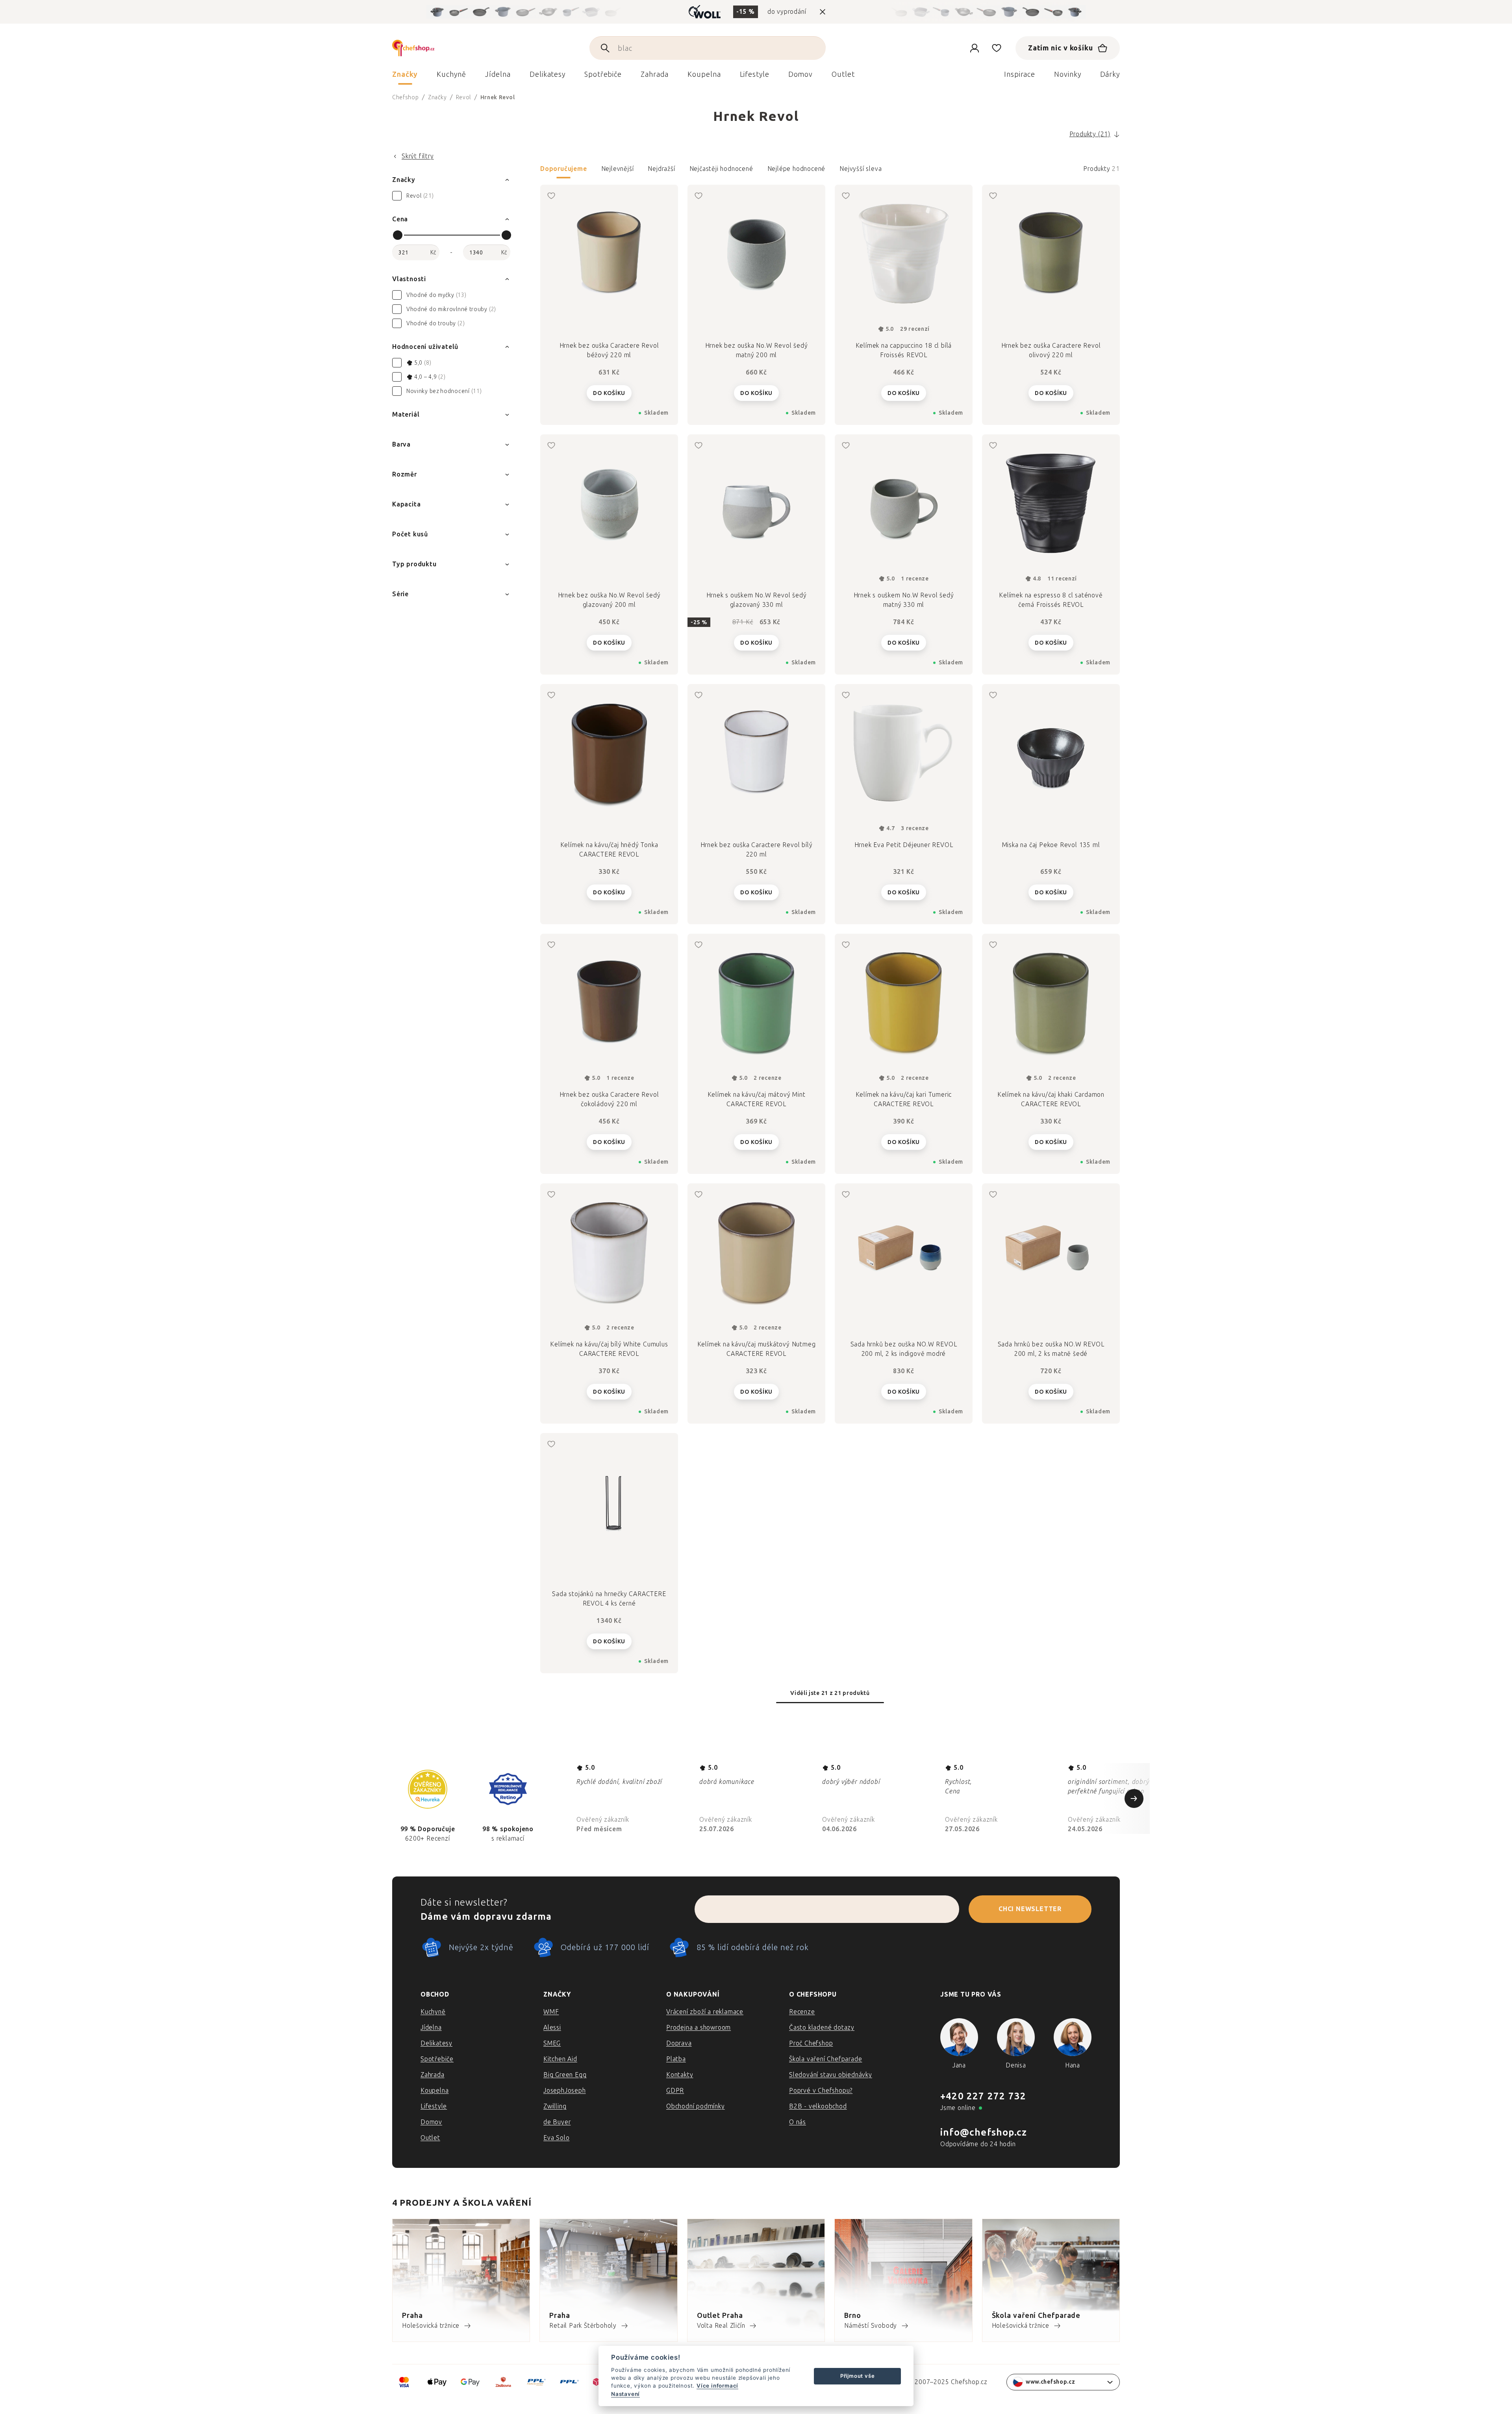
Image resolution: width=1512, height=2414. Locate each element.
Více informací (717, 2386)
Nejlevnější (618, 169)
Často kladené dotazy (822, 2027)
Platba (676, 2059)
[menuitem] (405, 76)
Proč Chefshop (811, 2043)
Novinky (1067, 74)
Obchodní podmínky (696, 2106)
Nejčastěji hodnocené (721, 169)
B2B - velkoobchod (818, 2106)
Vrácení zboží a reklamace (705, 2012)
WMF (551, 2012)
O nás (798, 2122)
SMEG (552, 2043)
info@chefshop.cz (984, 2132)
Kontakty (680, 2075)
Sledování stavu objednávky (831, 2075)
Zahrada (433, 2075)
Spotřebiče (437, 2059)
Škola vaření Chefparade (825, 2059)
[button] (830, 171)
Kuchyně (433, 2012)
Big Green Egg (565, 2075)
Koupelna (435, 2090)
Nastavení (625, 2394)
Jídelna (431, 2027)
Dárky (1110, 74)
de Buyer (557, 2122)
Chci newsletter (1030, 1909)
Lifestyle (434, 2106)
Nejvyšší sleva (861, 169)
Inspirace (1020, 74)
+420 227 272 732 (983, 2096)
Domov (431, 2122)
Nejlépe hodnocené (797, 169)
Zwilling (555, 2106)
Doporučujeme (564, 169)
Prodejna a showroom (699, 2027)
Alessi (552, 2027)
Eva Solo (556, 2138)
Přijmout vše (858, 2376)
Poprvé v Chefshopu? (821, 2090)
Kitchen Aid (560, 2059)
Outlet (430, 2138)
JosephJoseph (565, 2090)
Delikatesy (436, 2043)
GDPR (675, 2090)
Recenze (802, 2012)
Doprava (679, 2043)
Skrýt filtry (418, 156)
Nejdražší (661, 169)
